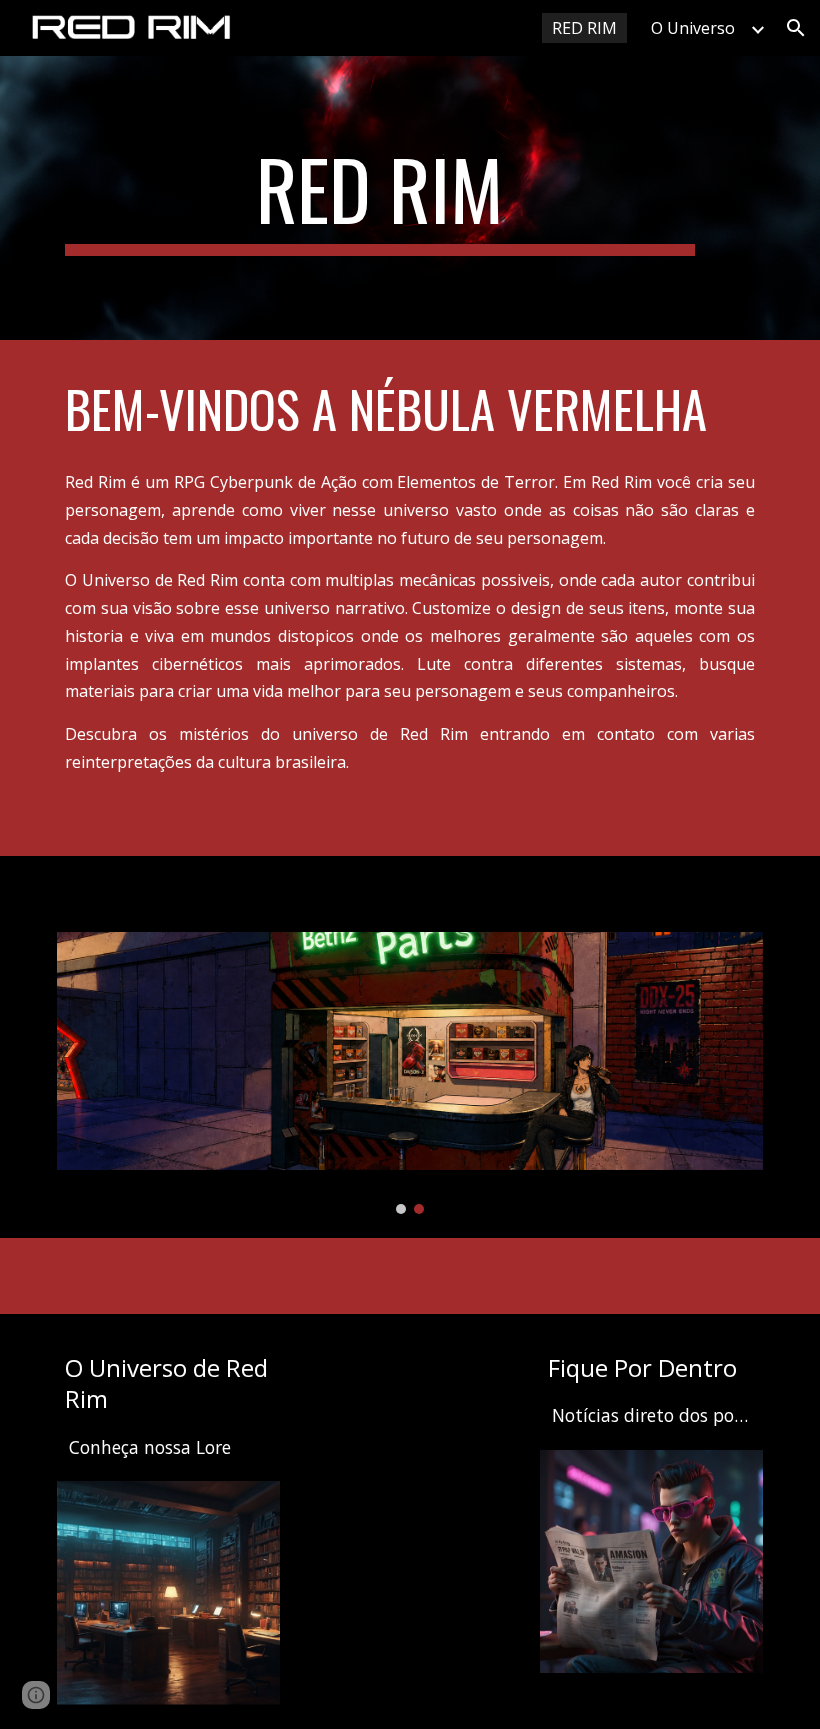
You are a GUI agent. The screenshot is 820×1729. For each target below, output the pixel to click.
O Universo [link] (693, 28)
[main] (380, 198)
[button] (796, 28)
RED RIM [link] (584, 28)
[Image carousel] (410, 1073)
